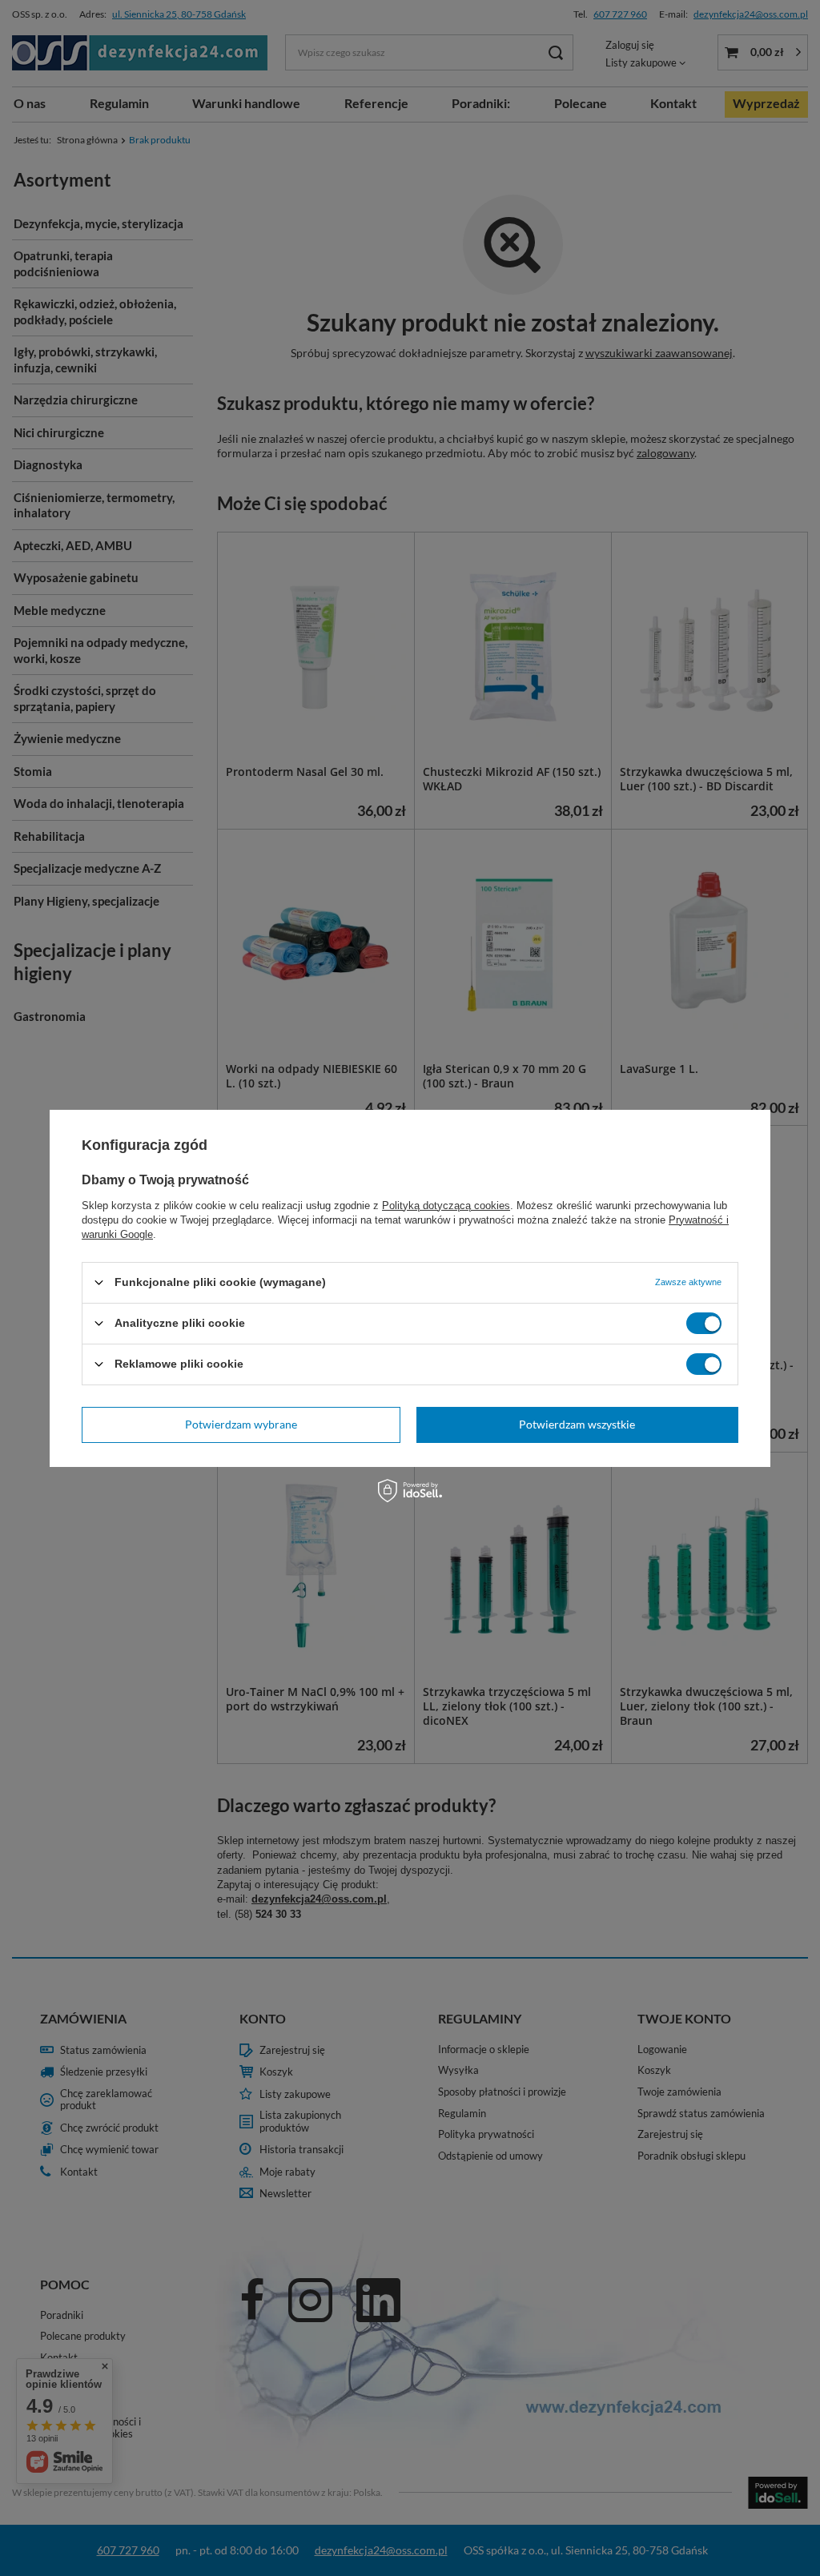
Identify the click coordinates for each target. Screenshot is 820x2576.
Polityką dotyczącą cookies (446, 1205)
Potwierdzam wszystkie (577, 1424)
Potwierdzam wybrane (241, 1424)
